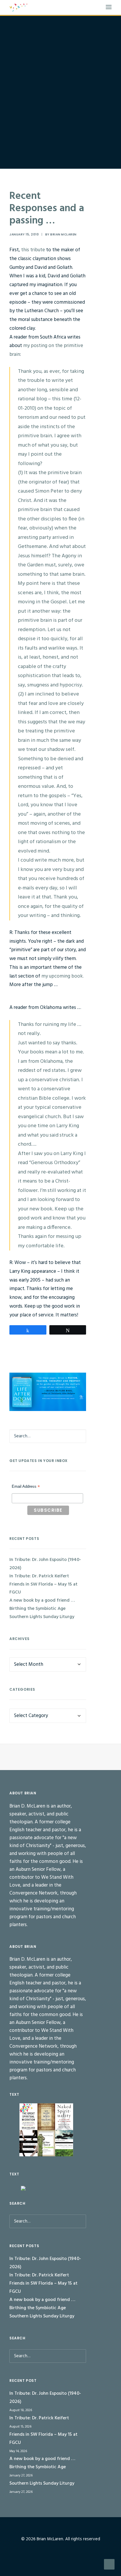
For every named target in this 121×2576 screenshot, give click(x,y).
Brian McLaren (63, 234)
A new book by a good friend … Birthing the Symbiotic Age (42, 1605)
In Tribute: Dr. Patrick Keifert (39, 1576)
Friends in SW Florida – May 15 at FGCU (43, 1588)
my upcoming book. (63, 976)
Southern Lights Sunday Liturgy (42, 1617)
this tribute (33, 250)
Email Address (26, 1487)
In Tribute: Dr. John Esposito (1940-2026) (45, 1564)
